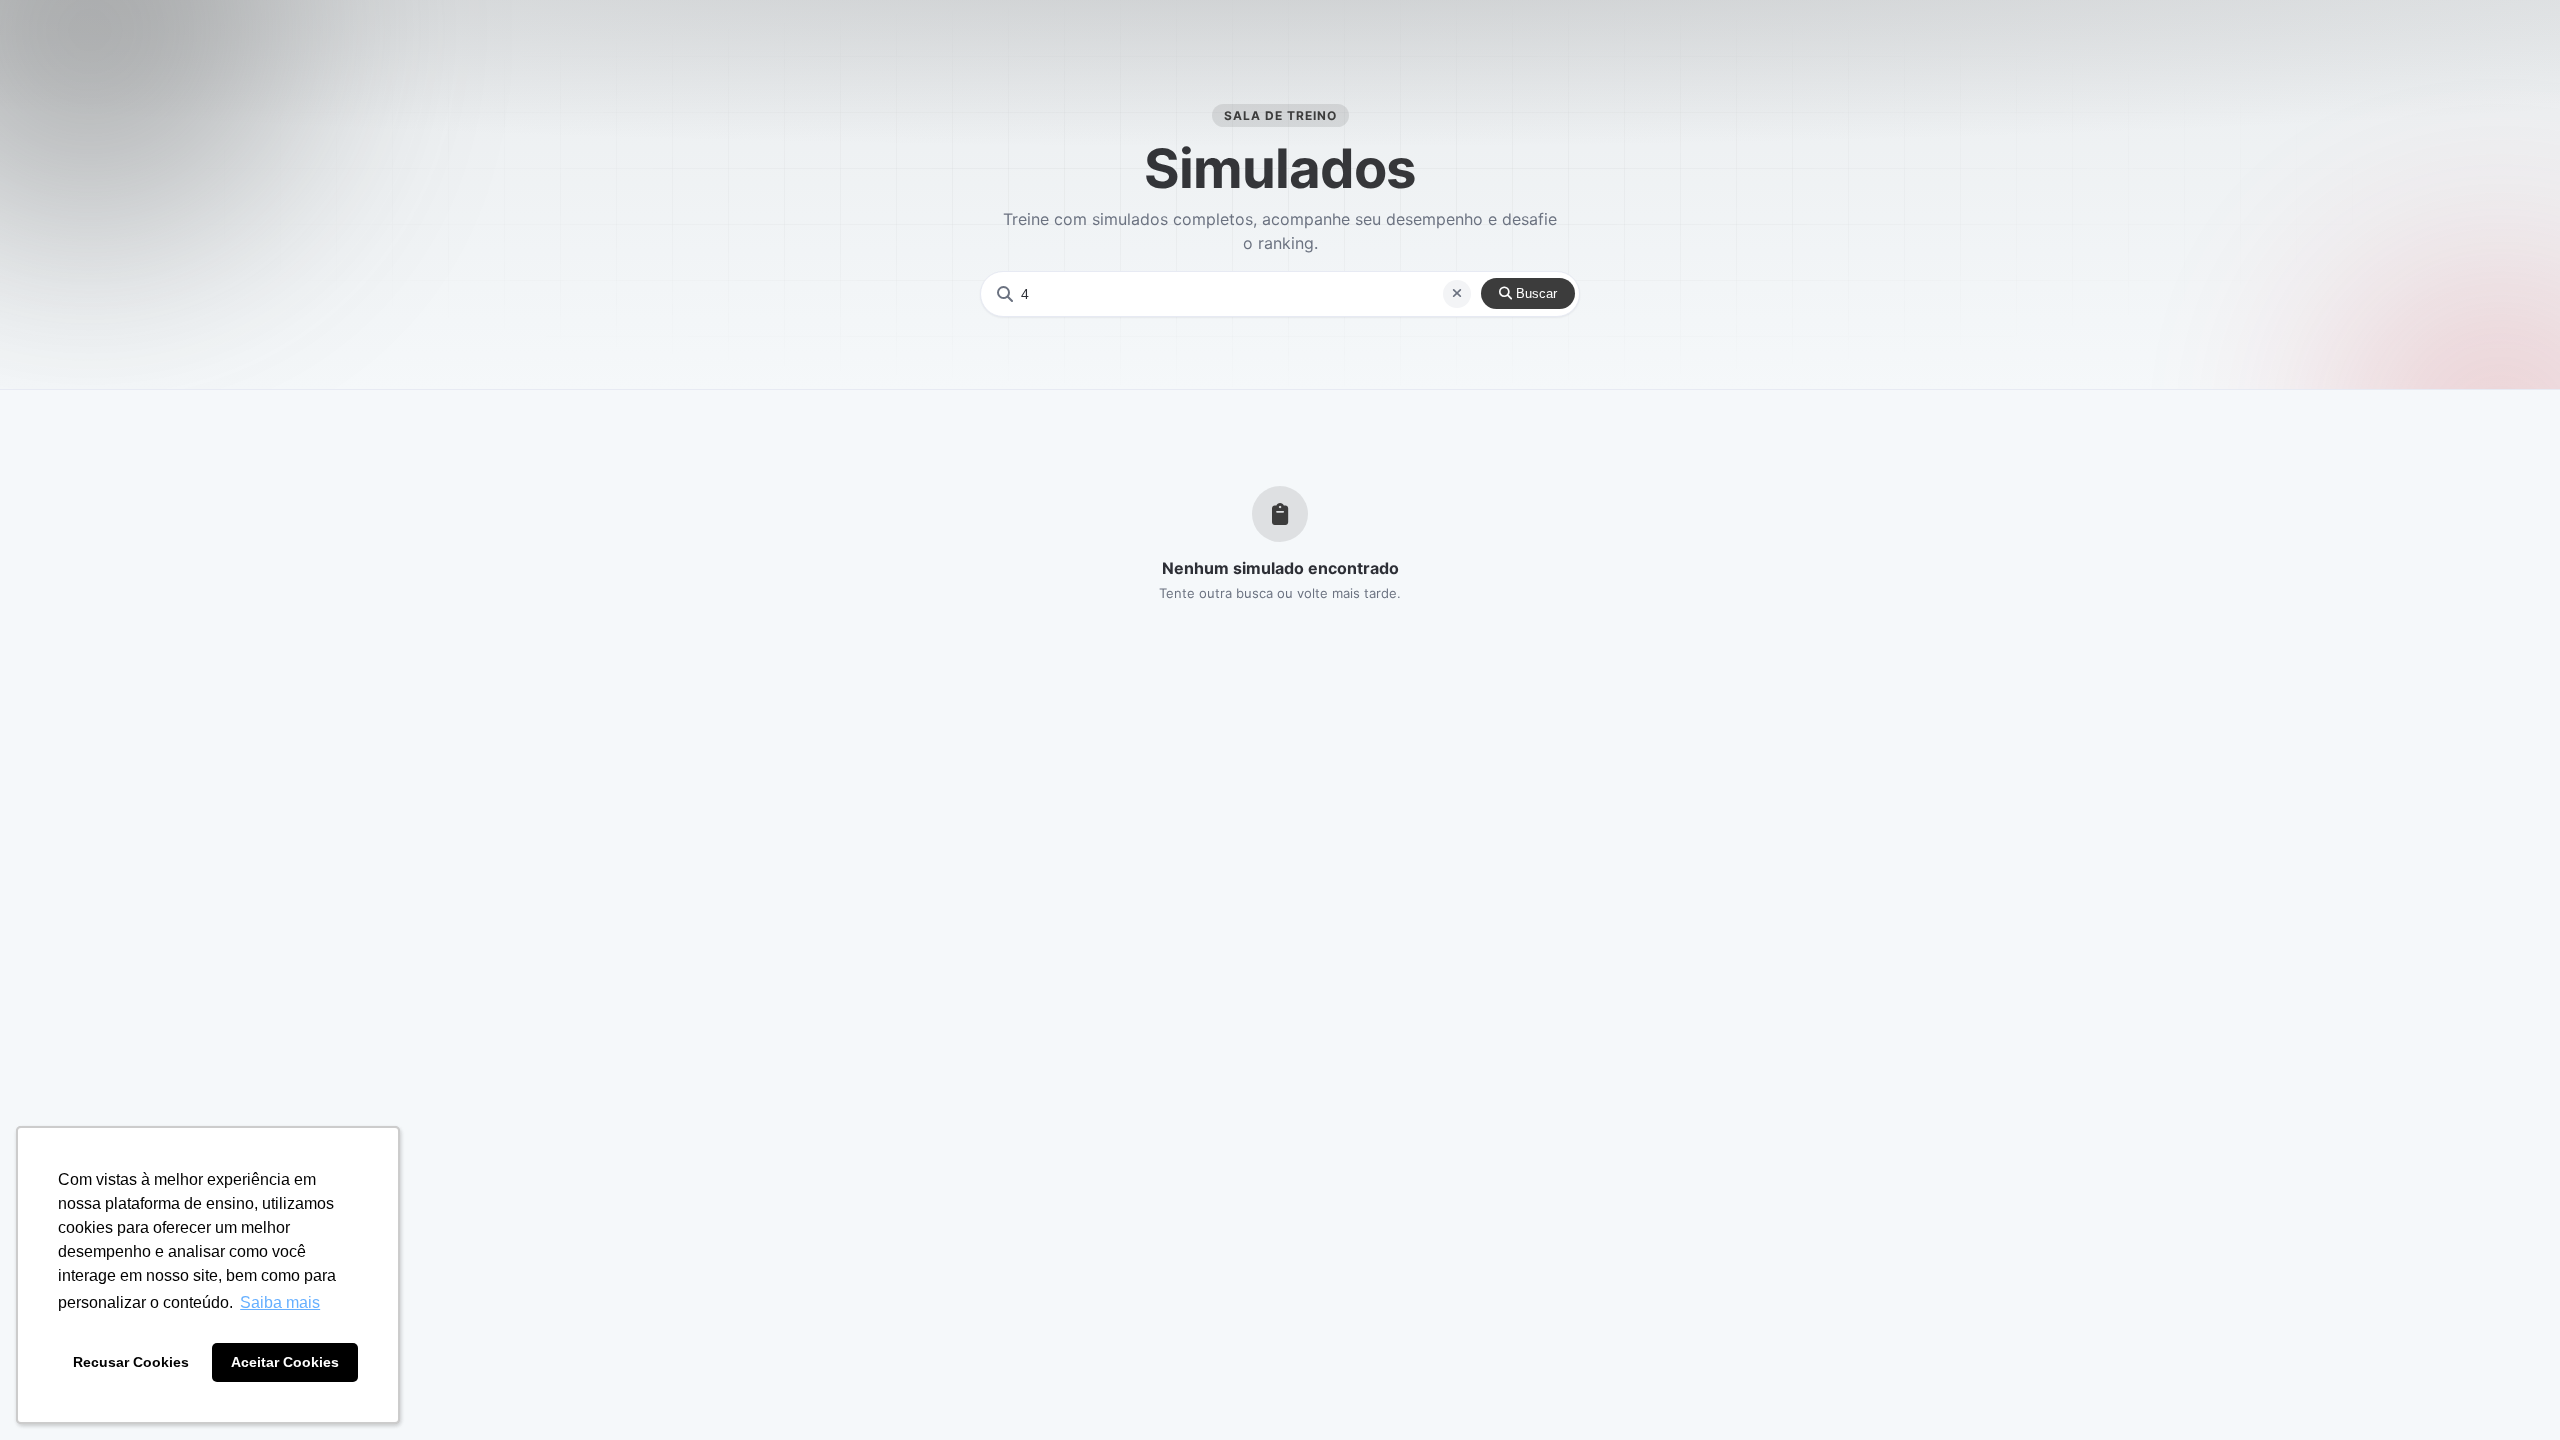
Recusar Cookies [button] (131, 1362)
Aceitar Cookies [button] (285, 1362)
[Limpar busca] (1457, 294)
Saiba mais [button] (280, 1302)
